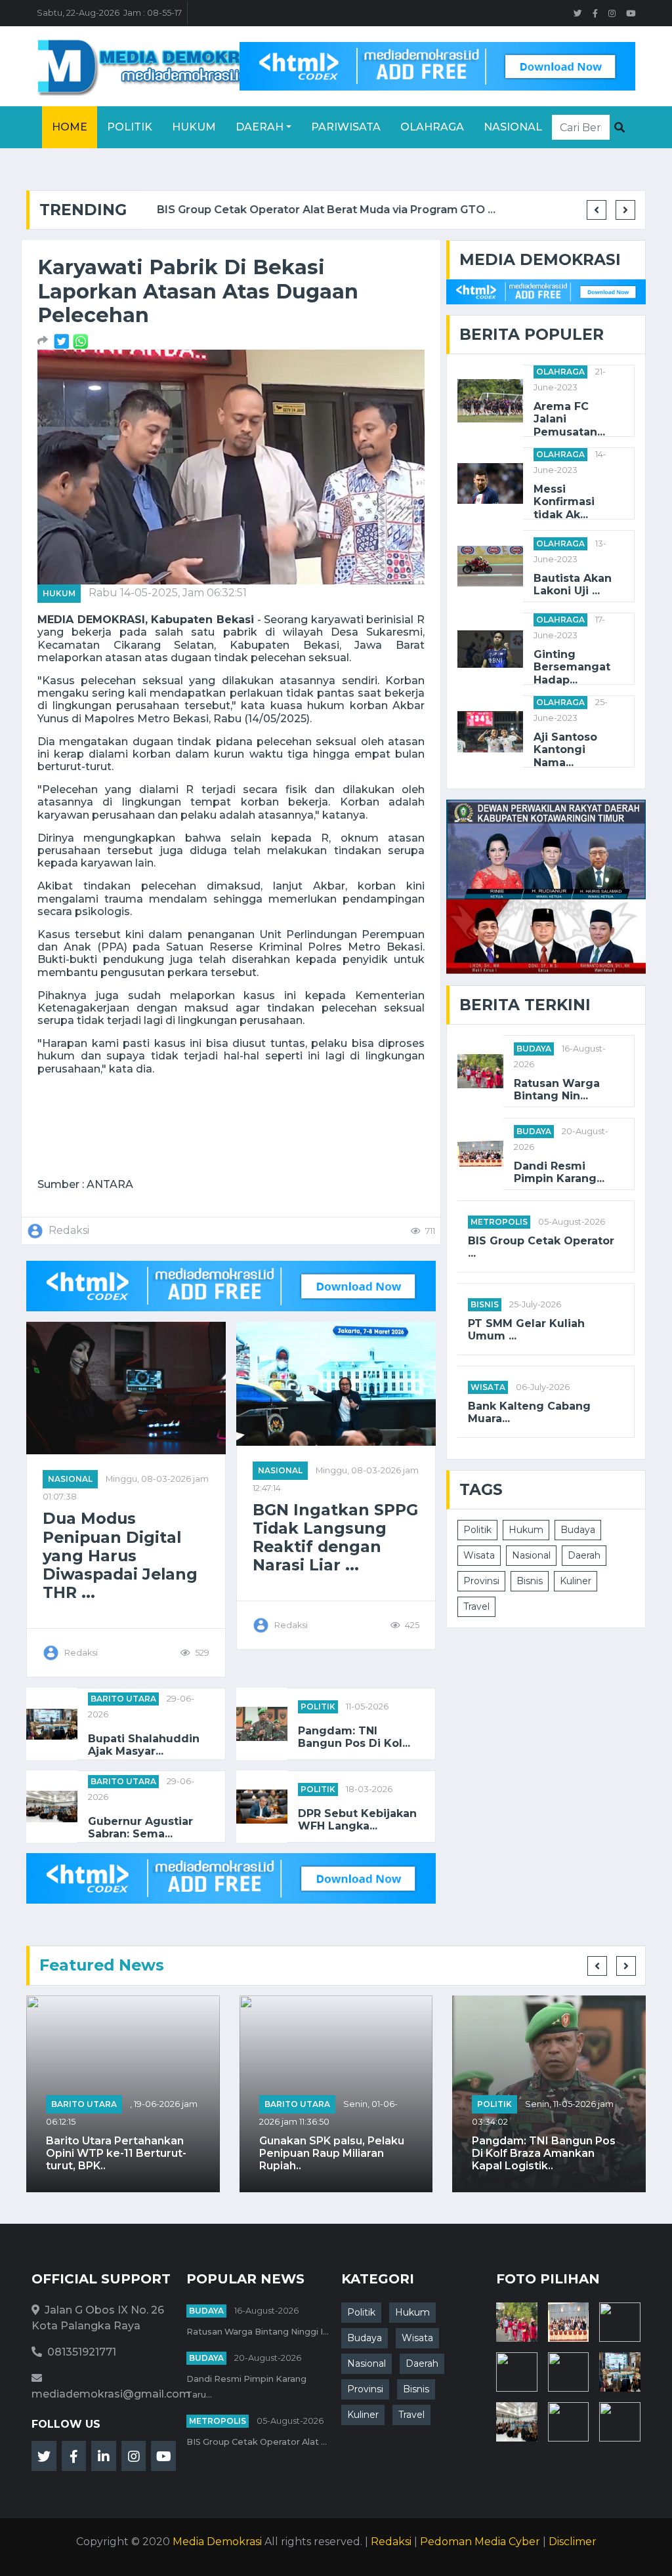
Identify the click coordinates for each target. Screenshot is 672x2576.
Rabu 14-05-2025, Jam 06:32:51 (168, 593)
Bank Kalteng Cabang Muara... (529, 1412)
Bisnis (485, 1304)
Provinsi (481, 1581)
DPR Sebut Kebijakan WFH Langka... (357, 1820)
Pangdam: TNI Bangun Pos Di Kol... (354, 1737)
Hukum (194, 127)
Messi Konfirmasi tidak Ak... (564, 501)
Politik (130, 127)
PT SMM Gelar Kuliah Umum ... (526, 1330)
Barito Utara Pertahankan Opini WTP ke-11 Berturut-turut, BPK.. (116, 2153)
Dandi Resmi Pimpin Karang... (559, 1172)
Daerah (260, 127)
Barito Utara (123, 1699)
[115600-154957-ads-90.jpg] (63, 341)
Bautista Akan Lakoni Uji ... (573, 584)
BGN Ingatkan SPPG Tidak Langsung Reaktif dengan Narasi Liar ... (335, 1538)
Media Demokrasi (217, 2542)
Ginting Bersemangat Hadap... (572, 667)
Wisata (488, 1387)
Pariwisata (346, 127)
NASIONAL (70, 1479)
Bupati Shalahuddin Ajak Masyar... (144, 1745)
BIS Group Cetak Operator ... (541, 1247)
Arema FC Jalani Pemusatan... (569, 419)
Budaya (534, 1049)
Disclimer (573, 2542)
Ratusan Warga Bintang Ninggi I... (258, 2332)
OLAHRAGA (560, 372)
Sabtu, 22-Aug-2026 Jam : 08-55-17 (109, 13)
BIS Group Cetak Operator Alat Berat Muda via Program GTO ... (314, 210)
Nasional (513, 127)
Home (70, 127)
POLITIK (318, 1707)
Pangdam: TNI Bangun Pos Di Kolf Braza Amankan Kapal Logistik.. (544, 2153)
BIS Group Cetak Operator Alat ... (257, 2442)
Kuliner (576, 1581)
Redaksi (391, 2542)
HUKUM (59, 593)
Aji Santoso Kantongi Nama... (565, 749)
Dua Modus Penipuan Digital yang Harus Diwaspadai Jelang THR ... (120, 1556)
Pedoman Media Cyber (480, 2542)
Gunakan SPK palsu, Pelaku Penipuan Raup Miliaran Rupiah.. (332, 2153)
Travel (476, 1606)
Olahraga (432, 127)
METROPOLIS (499, 1222)
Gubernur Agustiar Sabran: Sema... (140, 1828)
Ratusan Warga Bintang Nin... (557, 1090)
